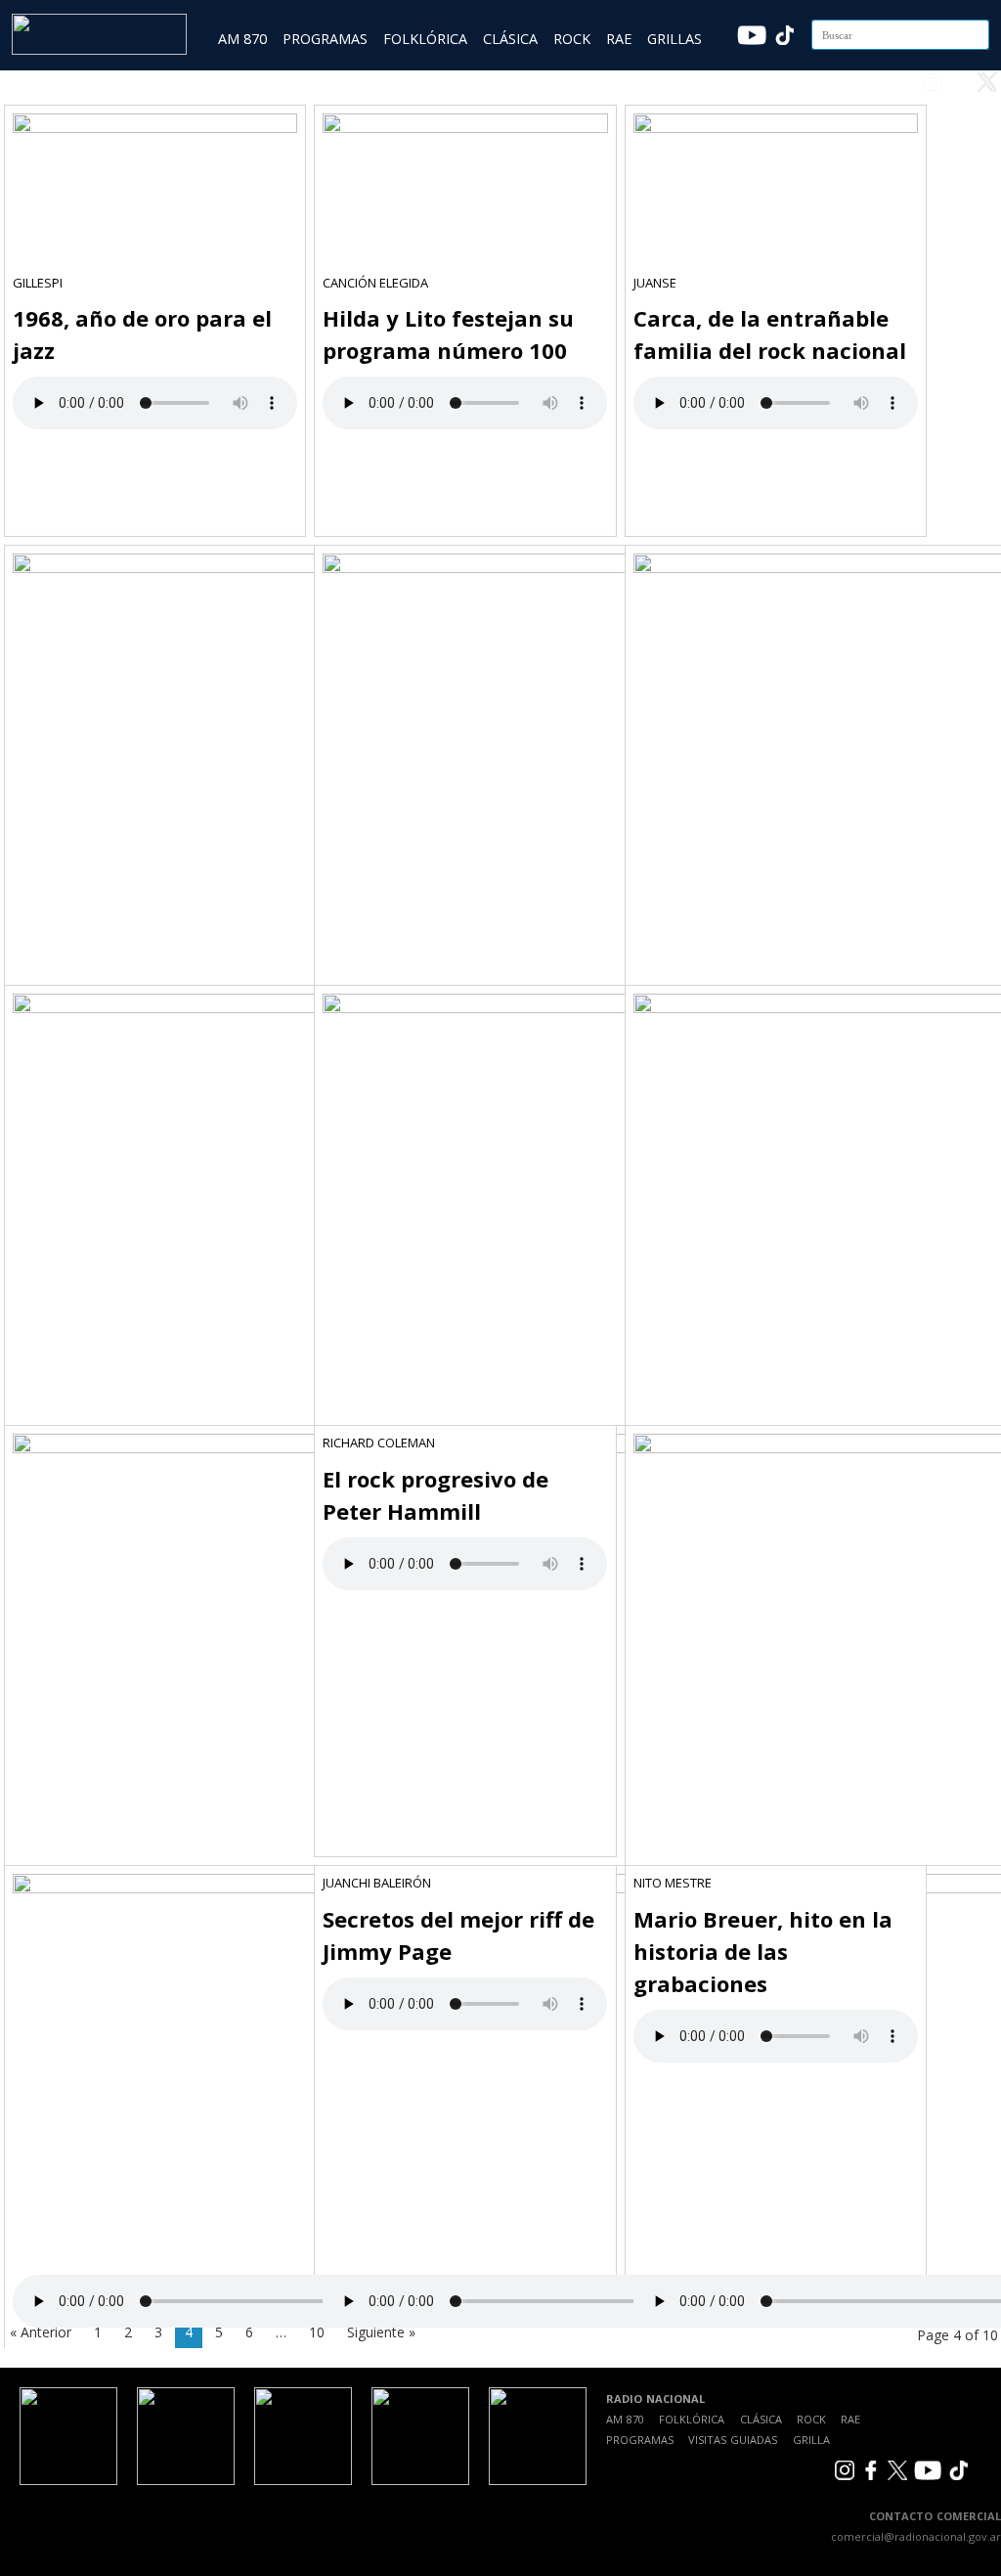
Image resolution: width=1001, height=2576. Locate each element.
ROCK (572, 39)
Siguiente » (381, 2332)
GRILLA (811, 2440)
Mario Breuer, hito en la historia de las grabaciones (763, 1951)
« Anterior (41, 2332)
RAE (619, 39)
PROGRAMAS (325, 39)
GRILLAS (675, 39)
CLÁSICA (510, 39)
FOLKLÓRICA (425, 39)
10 (317, 2332)
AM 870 (242, 39)
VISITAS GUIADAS (733, 2440)
